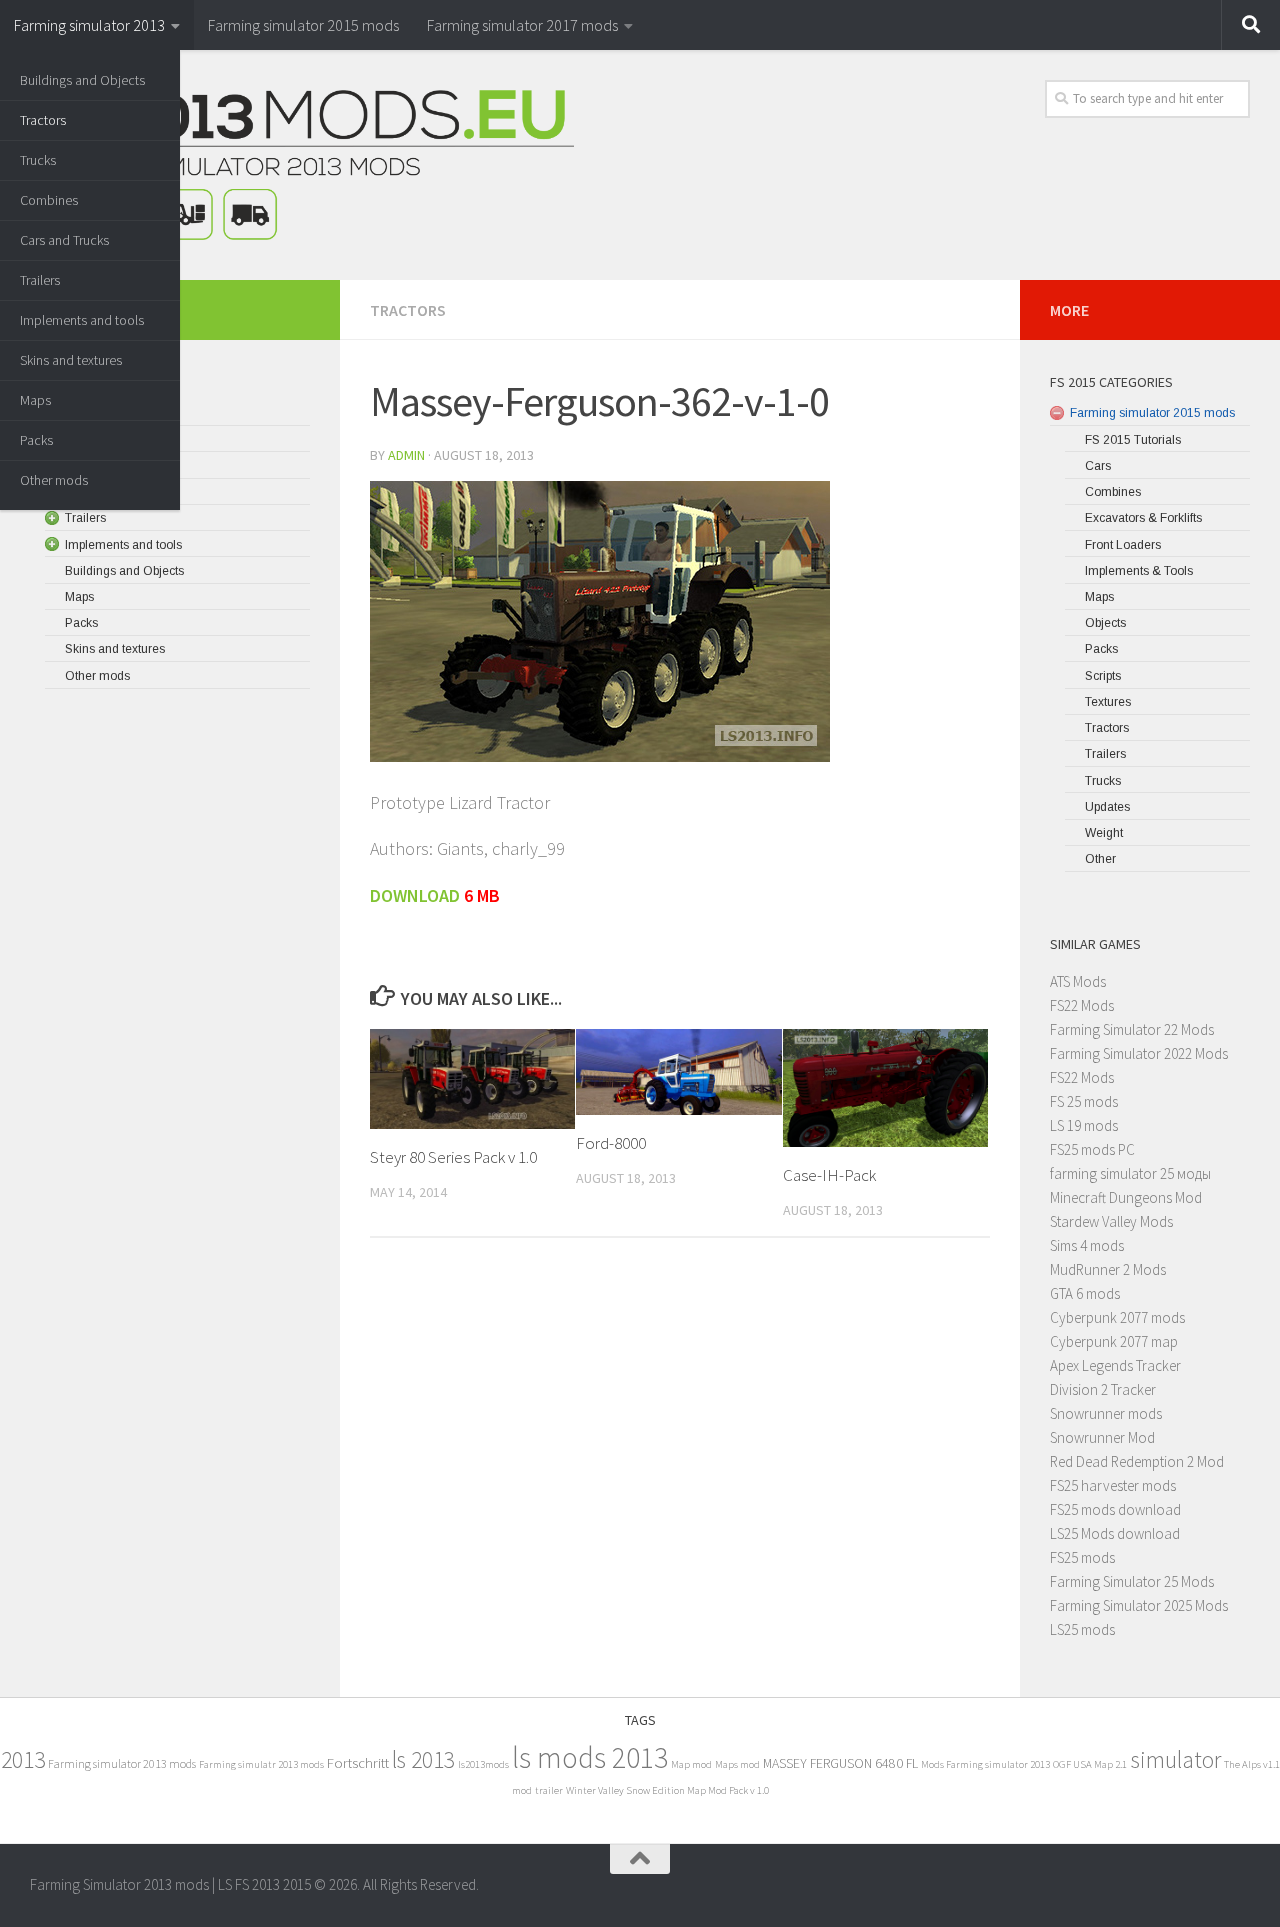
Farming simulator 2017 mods (522, 25)
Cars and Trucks (64, 240)
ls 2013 (423, 1759)
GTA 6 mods (1085, 1293)
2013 (23, 1759)
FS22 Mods (1082, 1005)
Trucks (38, 160)
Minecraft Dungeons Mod (1126, 1197)
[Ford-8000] (678, 1072)
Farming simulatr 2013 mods (261, 1764)
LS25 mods (1082, 1629)
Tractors (43, 120)
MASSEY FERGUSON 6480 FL (840, 1763)
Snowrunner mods (1106, 1413)
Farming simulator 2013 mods (122, 1763)
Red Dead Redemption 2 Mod (1137, 1461)
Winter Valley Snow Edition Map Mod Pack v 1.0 (667, 1790)
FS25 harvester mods (1113, 1485)
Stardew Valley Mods (1111, 1221)
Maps (35, 400)
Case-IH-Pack (829, 1174)
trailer (549, 1790)
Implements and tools (82, 320)
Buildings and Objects (82, 80)
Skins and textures (71, 360)
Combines (49, 200)
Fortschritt (358, 1762)
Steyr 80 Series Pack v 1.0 (453, 1157)
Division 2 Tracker (1103, 1389)
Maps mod (737, 1764)
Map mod (691, 1764)
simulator (1175, 1759)
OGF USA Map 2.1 (1090, 1764)
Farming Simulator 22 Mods (1132, 1029)
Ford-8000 (611, 1143)
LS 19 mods (1084, 1125)
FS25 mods (1082, 1557)
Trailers (40, 280)
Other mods (54, 480)
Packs (36, 440)
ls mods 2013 (590, 1757)
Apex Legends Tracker (1115, 1365)
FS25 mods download (1115, 1509)
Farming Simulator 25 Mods (1132, 1581)
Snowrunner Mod (1102, 1437)
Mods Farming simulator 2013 (985, 1764)
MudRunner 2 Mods (1108, 1269)
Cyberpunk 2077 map (1114, 1341)
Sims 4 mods (1087, 1245)
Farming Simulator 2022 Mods (1139, 1053)
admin (406, 455)
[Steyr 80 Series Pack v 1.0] (472, 1079)
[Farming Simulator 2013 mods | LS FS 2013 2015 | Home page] (302, 165)
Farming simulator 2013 (89, 25)
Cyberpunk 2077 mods (1117, 1317)
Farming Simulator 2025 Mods (1139, 1605)
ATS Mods (1078, 981)
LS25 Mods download (1115, 1533)
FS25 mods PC (1092, 1149)
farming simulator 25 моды (1130, 1173)
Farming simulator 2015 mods (303, 25)
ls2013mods (483, 1764)
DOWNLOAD (417, 895)
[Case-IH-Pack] (885, 1087)
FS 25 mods (1084, 1101)
